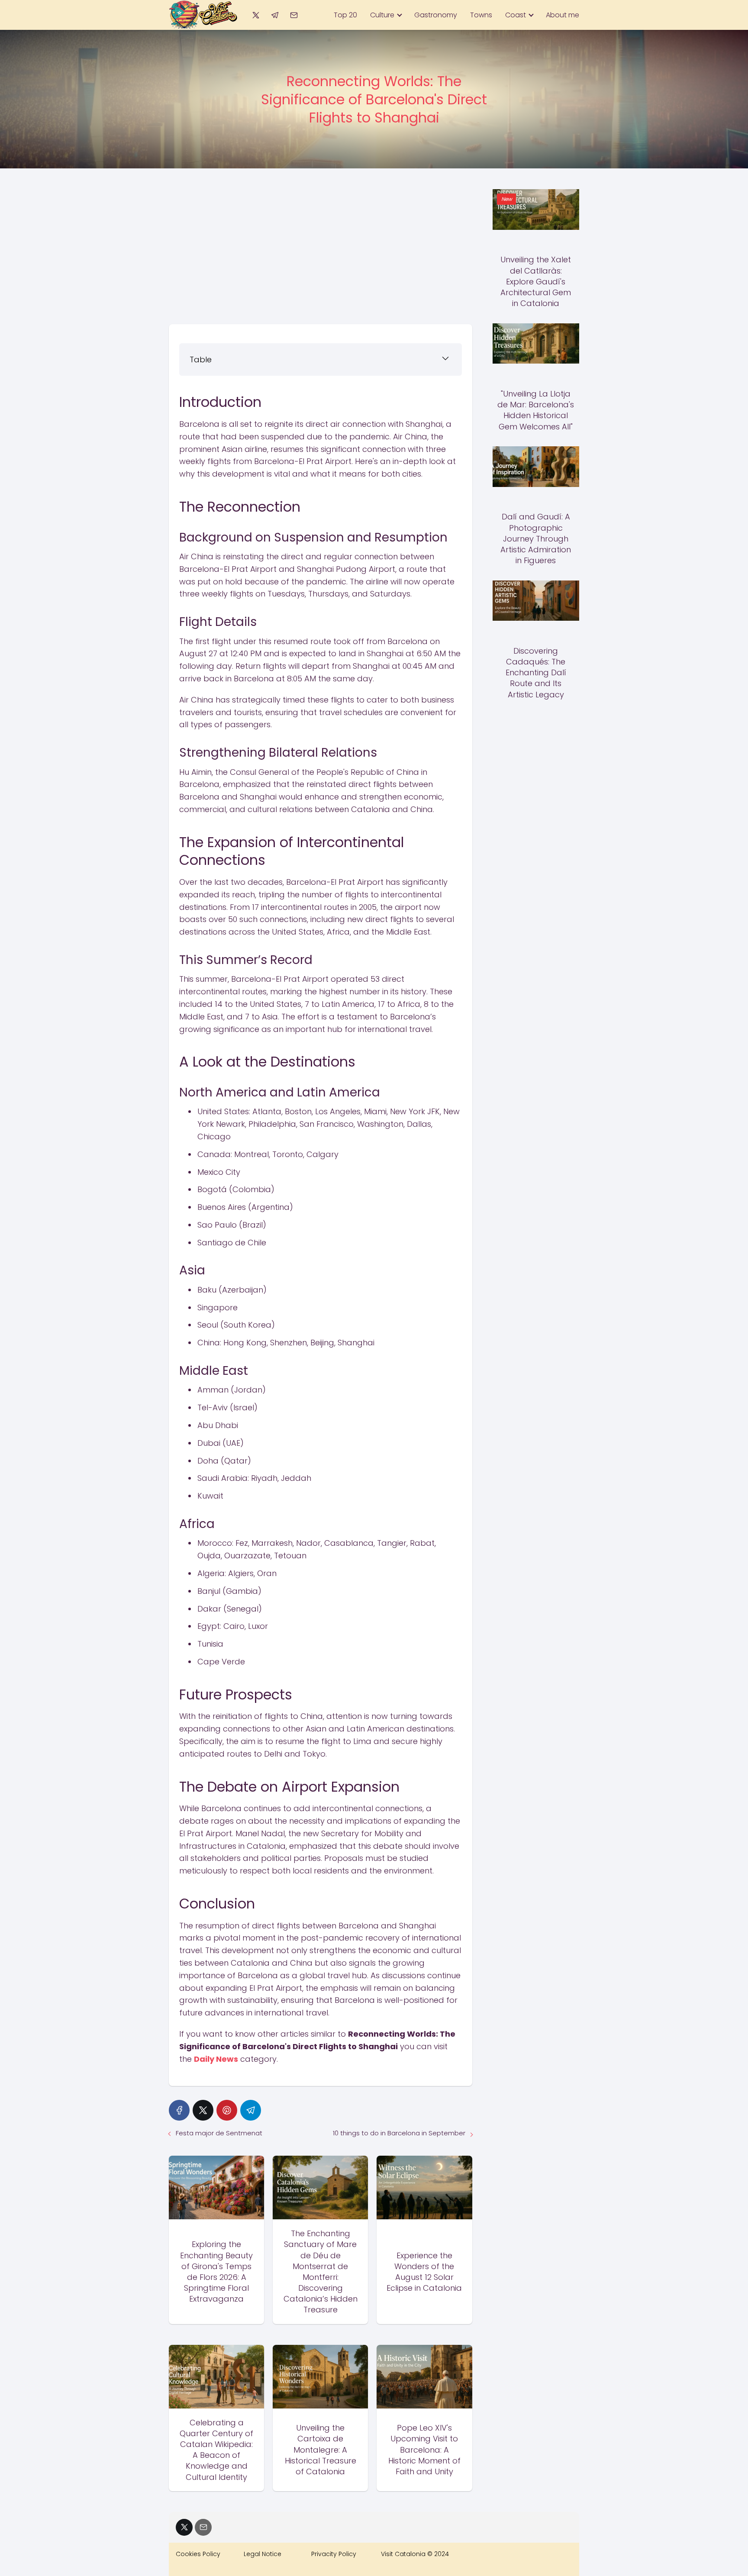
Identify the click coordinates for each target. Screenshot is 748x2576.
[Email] (294, 15)
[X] (256, 15)
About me (563, 15)
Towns (481, 15)
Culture (382, 15)
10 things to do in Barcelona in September (399, 2133)
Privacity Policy (334, 2554)
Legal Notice (263, 2554)
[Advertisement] (321, 250)
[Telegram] (275, 15)
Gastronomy (436, 15)
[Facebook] (179, 2110)
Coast (516, 15)
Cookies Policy (198, 2554)
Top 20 (345, 15)
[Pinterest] (227, 2110)
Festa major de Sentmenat (219, 2133)
